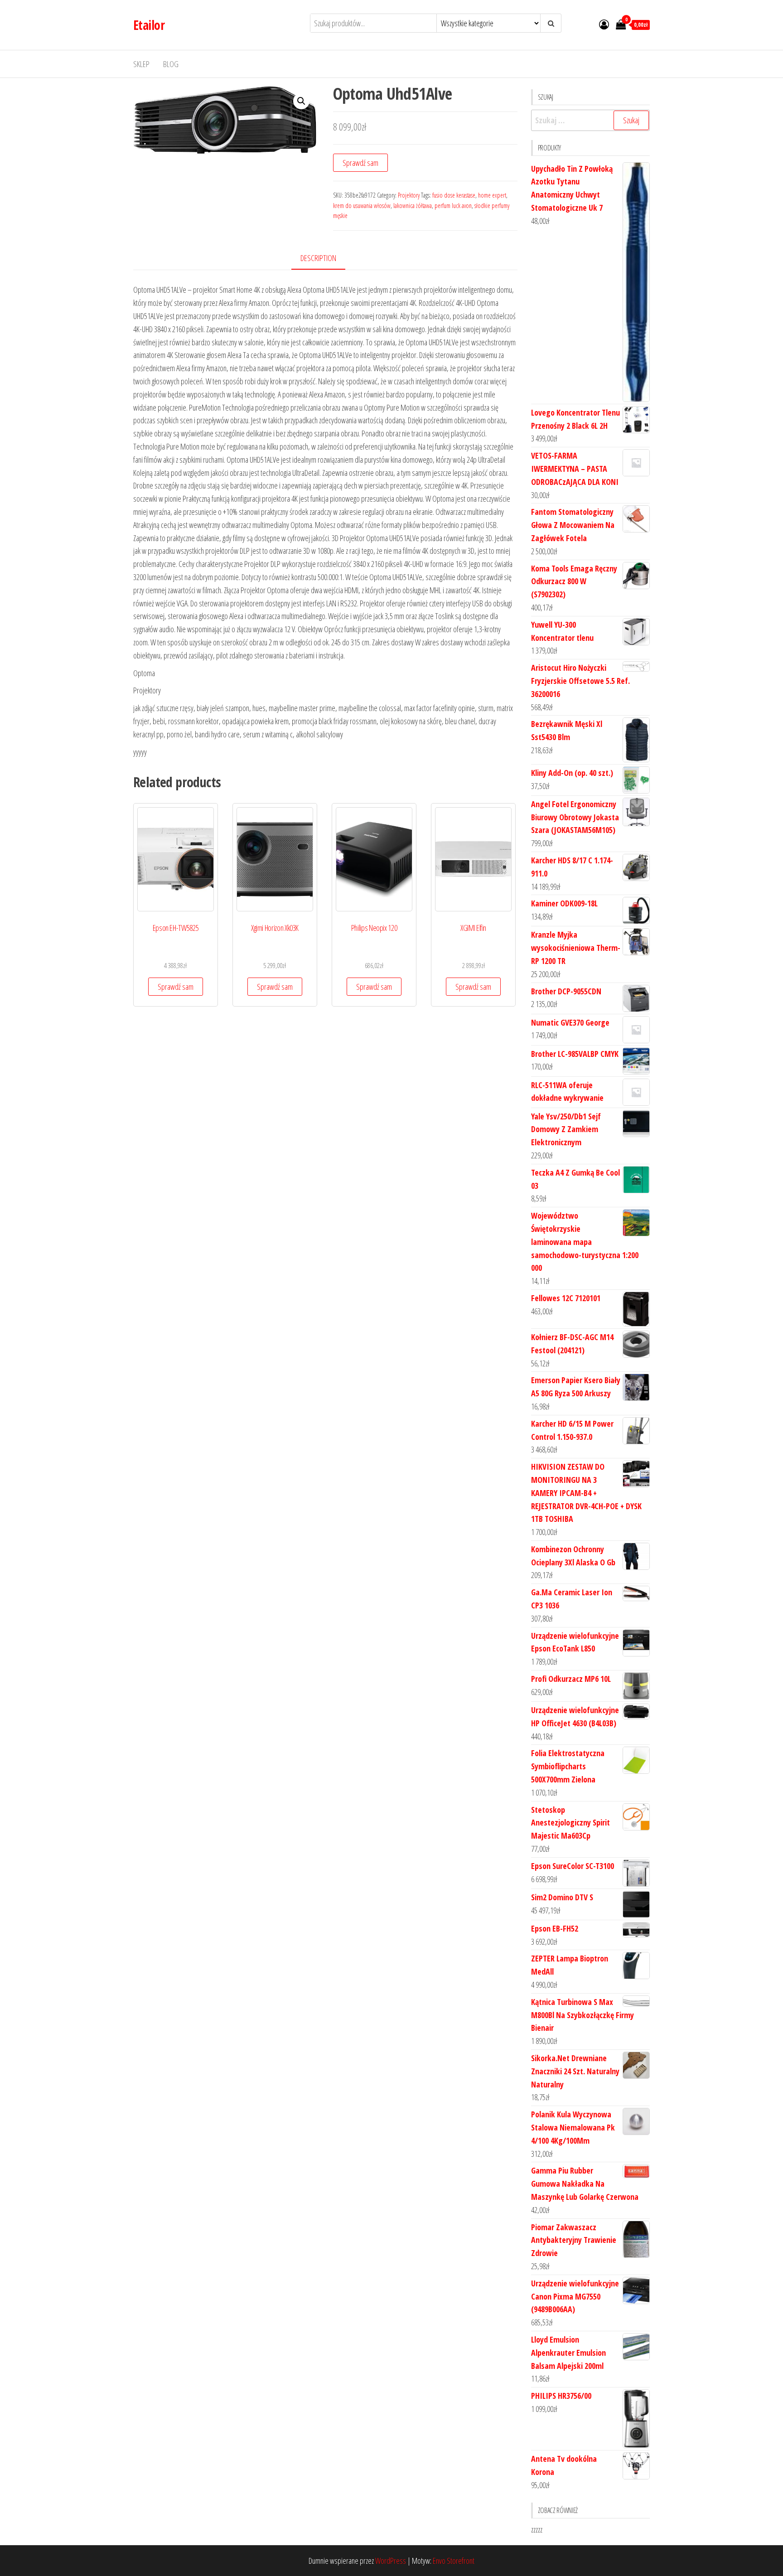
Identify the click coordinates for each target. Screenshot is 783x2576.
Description (318, 258)
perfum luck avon (453, 206)
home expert (492, 195)
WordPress (391, 2561)
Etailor (149, 25)
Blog (171, 64)
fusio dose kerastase (454, 195)
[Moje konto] (604, 24)
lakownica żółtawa (413, 206)
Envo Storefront (454, 2561)
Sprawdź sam (360, 163)
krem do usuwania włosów (362, 206)
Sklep (141, 64)
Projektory (409, 195)
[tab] (325, 259)
